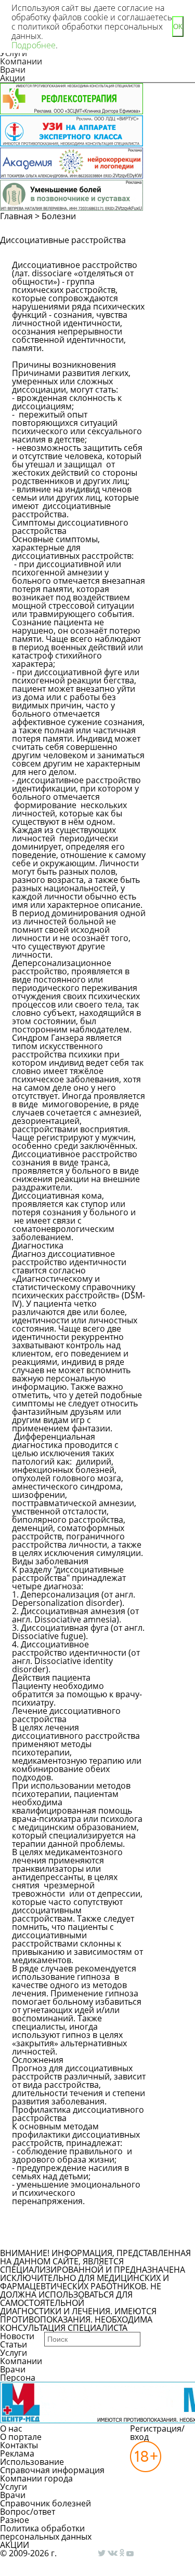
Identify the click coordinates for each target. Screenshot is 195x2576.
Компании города (36, 2478)
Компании (21, 61)
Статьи (14, 2344)
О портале (21, 2437)
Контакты (19, 2445)
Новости (17, 2336)
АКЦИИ (15, 2545)
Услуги (14, 2353)
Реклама (17, 2453)
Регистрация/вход (157, 2433)
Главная (16, 216)
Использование (32, 2462)
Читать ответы (171, 285)
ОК (178, 27)
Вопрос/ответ (28, 2512)
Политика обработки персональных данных (46, 2532)
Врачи (13, 70)
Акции (12, 78)
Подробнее (34, 45)
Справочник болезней (45, 2503)
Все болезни (48, 2239)
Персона (18, 2378)
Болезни (59, 216)
